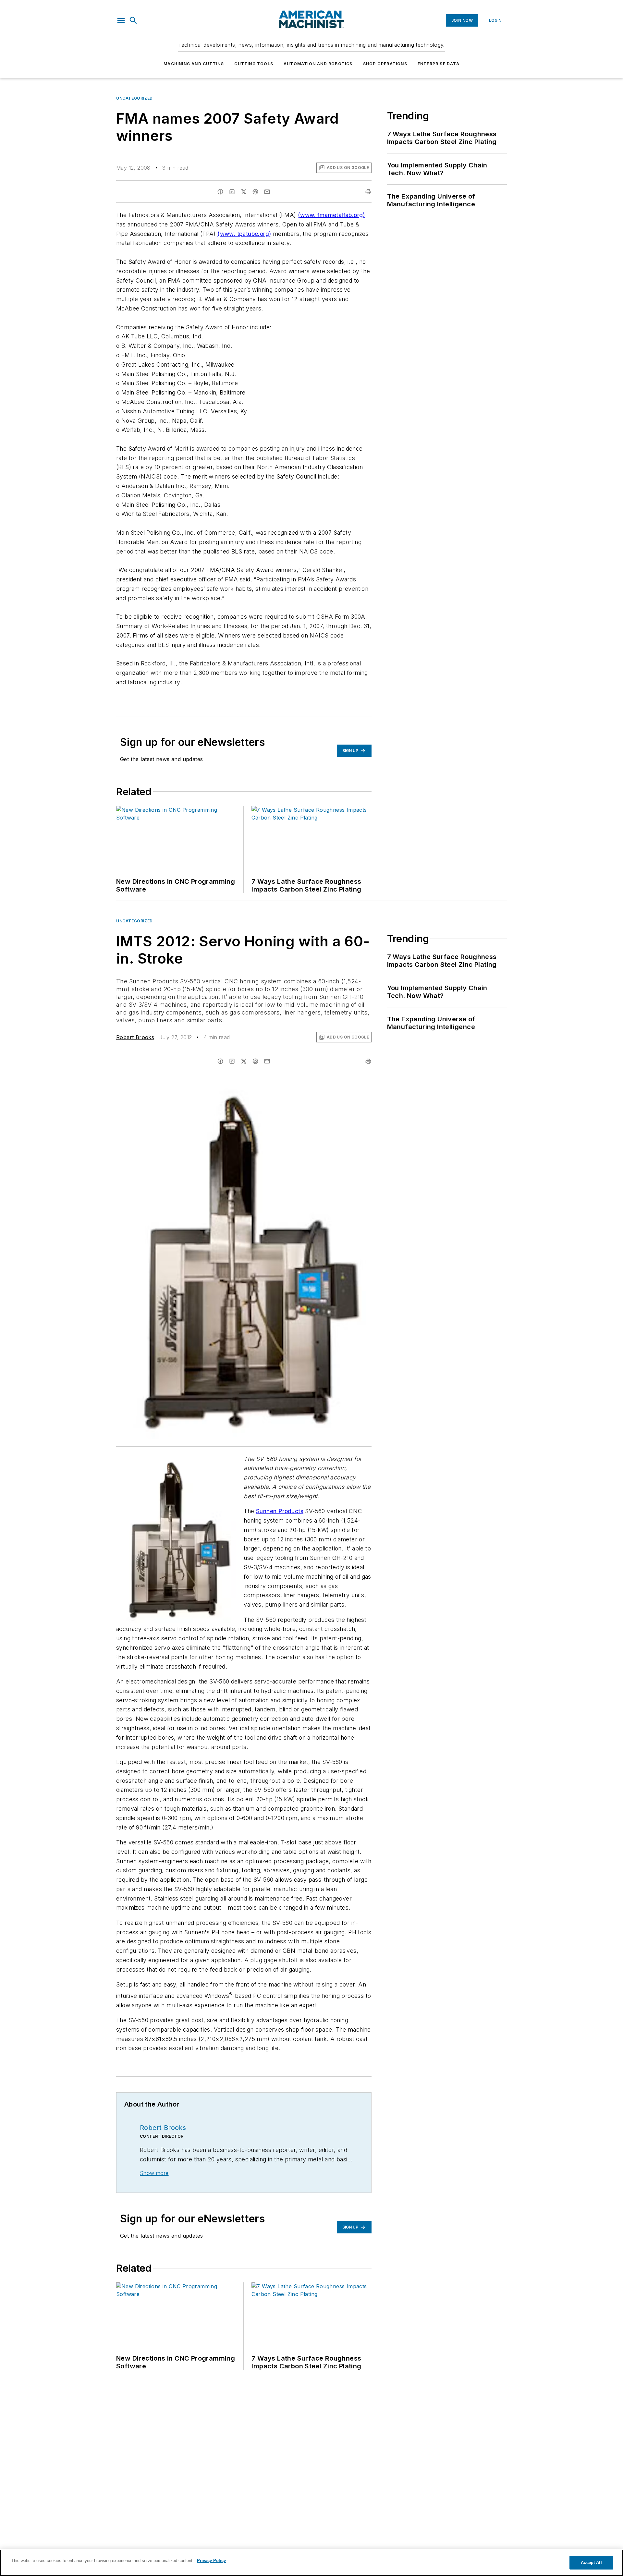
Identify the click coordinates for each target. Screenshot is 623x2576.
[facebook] (220, 192)
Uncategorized (134, 98)
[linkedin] (232, 192)
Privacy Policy (211, 2561)
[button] (121, 20)
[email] (267, 192)
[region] (311, 2563)
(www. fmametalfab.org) (331, 215)
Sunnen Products (280, 1511)
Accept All (591, 2563)
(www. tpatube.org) (244, 234)
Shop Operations (385, 64)
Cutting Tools (254, 64)
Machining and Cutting (194, 64)
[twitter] (244, 192)
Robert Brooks (135, 1037)
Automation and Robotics (318, 64)
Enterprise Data (439, 64)
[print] (368, 192)
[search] (133, 20)
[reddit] (255, 192)
